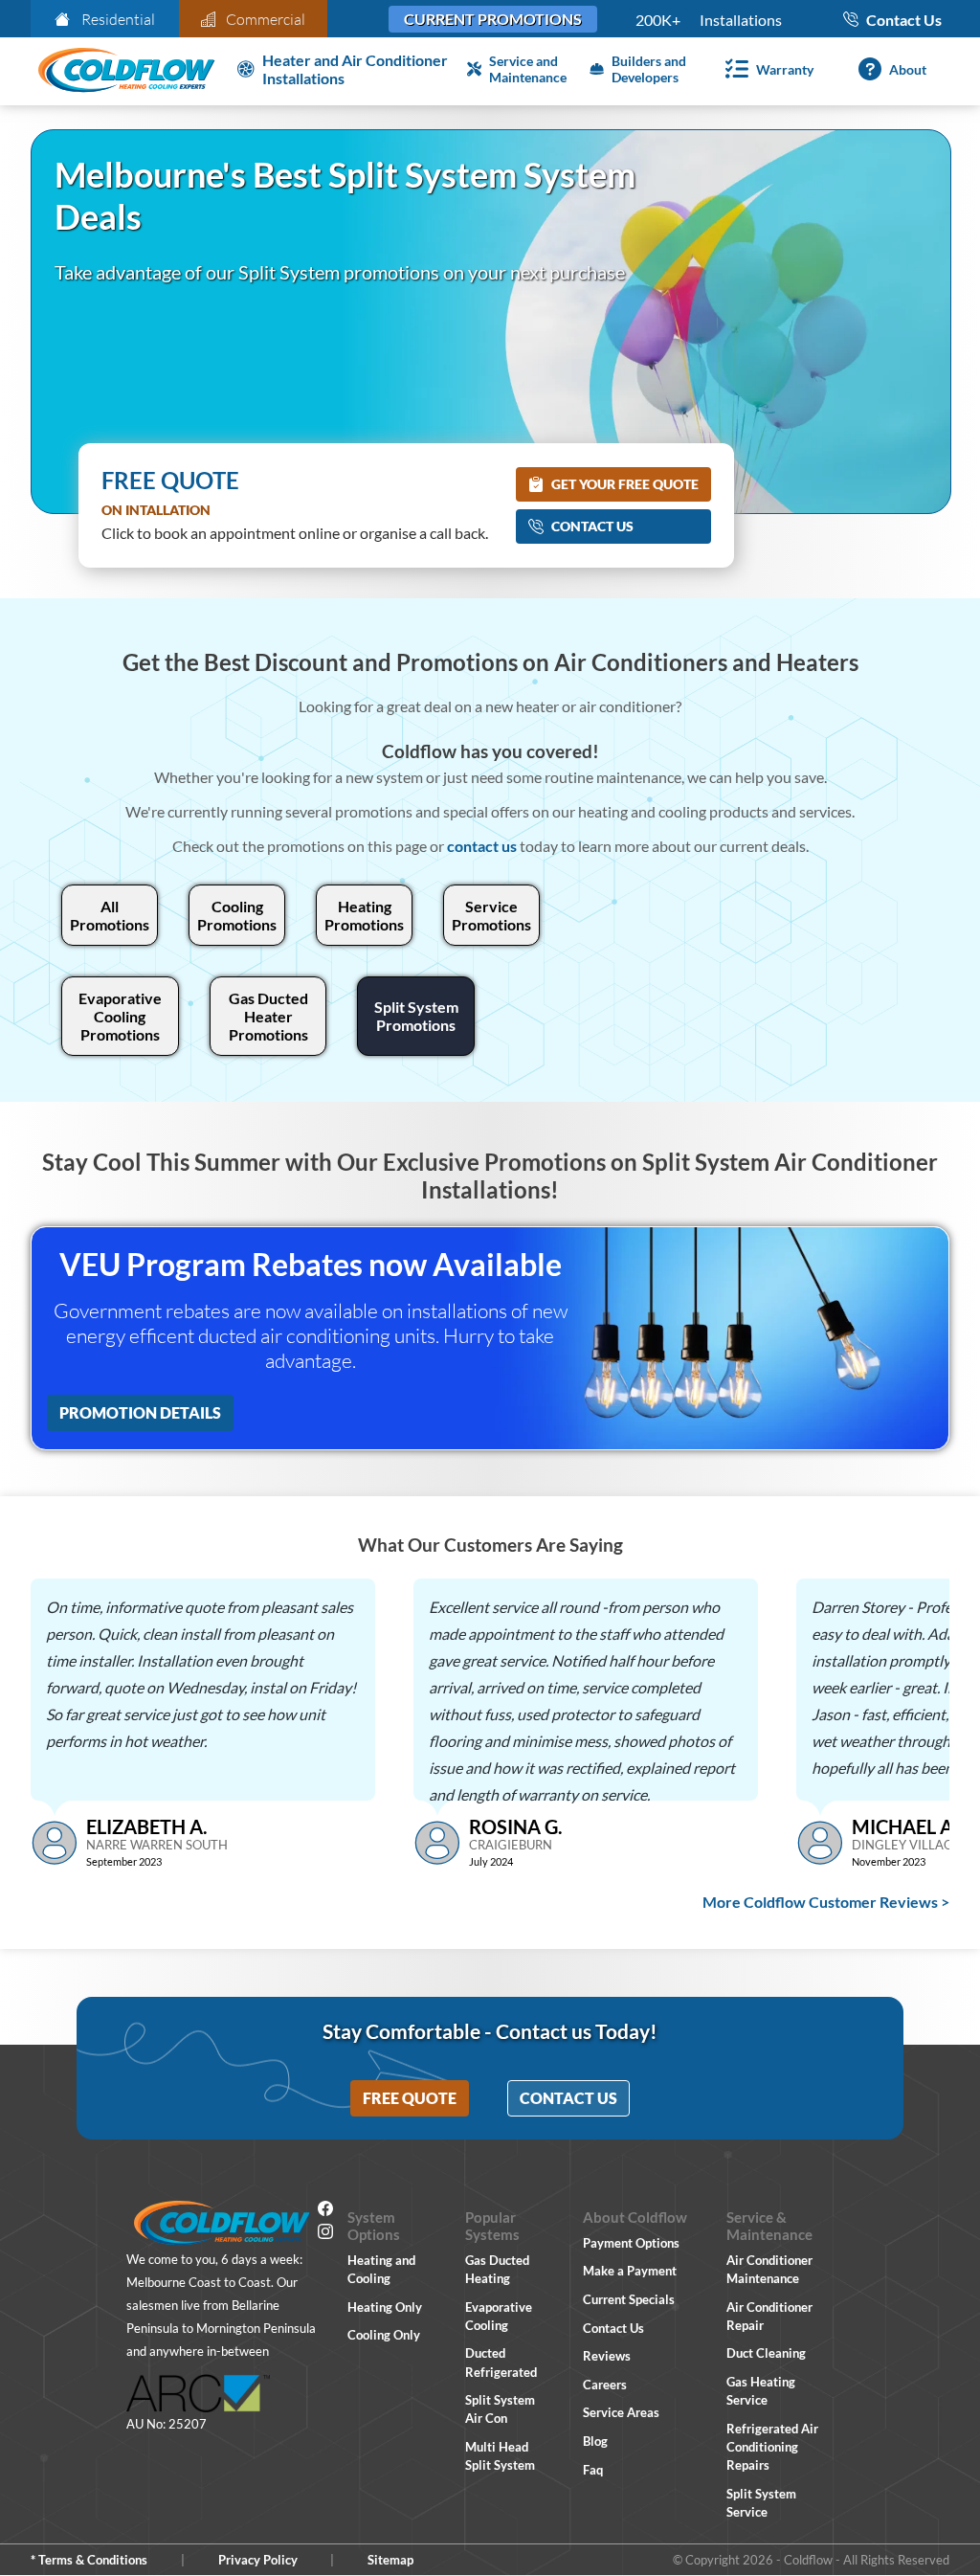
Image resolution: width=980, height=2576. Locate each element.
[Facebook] (325, 2211)
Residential (118, 19)
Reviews (607, 2356)
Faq (593, 2470)
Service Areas (621, 2412)
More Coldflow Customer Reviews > (826, 1902)
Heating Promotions (364, 915)
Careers (605, 2385)
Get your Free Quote (625, 484)
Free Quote (410, 2098)
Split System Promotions (416, 1016)
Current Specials (629, 2299)
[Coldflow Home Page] (126, 71)
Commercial (266, 19)
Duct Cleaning (766, 2353)
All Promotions (110, 915)
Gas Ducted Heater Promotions (268, 1016)
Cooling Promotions (237, 915)
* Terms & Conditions (89, 2560)
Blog (595, 2441)
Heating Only (385, 2307)
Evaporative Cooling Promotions (120, 1016)
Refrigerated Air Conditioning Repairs (772, 2447)
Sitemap (390, 2560)
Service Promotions (491, 915)
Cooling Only (384, 2335)
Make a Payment (630, 2271)
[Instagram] (325, 2234)
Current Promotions (493, 19)
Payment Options (631, 2243)
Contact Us (592, 526)
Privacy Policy (258, 2560)
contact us (482, 846)
